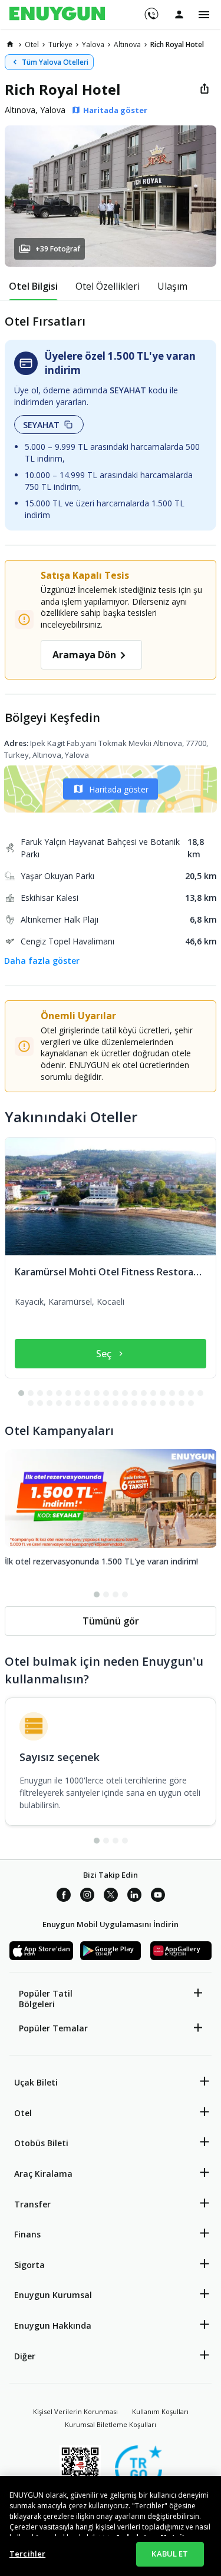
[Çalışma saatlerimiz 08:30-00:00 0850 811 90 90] (151, 10)
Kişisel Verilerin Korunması (75, 2411)
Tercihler (27, 2554)
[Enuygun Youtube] (158, 1897)
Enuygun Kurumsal (53, 2295)
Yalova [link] (93, 44)
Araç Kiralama (43, 2174)
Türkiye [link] (60, 44)
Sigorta (29, 2265)
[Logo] (57, 15)
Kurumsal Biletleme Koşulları (111, 2424)
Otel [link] (32, 44)
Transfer (32, 2204)
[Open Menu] (204, 15)
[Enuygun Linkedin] (134, 1897)
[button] (111, 196)
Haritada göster (119, 789)
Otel (23, 2113)
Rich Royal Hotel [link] (177, 44)
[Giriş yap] (179, 14)
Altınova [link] (127, 44)
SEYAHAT (41, 425)
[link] (10, 44)
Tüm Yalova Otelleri (55, 62)
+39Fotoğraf (58, 249)
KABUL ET (170, 2554)
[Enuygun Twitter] (111, 1897)
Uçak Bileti (36, 2082)
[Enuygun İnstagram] (87, 1897)
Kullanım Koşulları (160, 2411)
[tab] (33, 286)
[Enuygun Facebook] (64, 1897)
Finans (27, 2234)
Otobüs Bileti (41, 2143)
